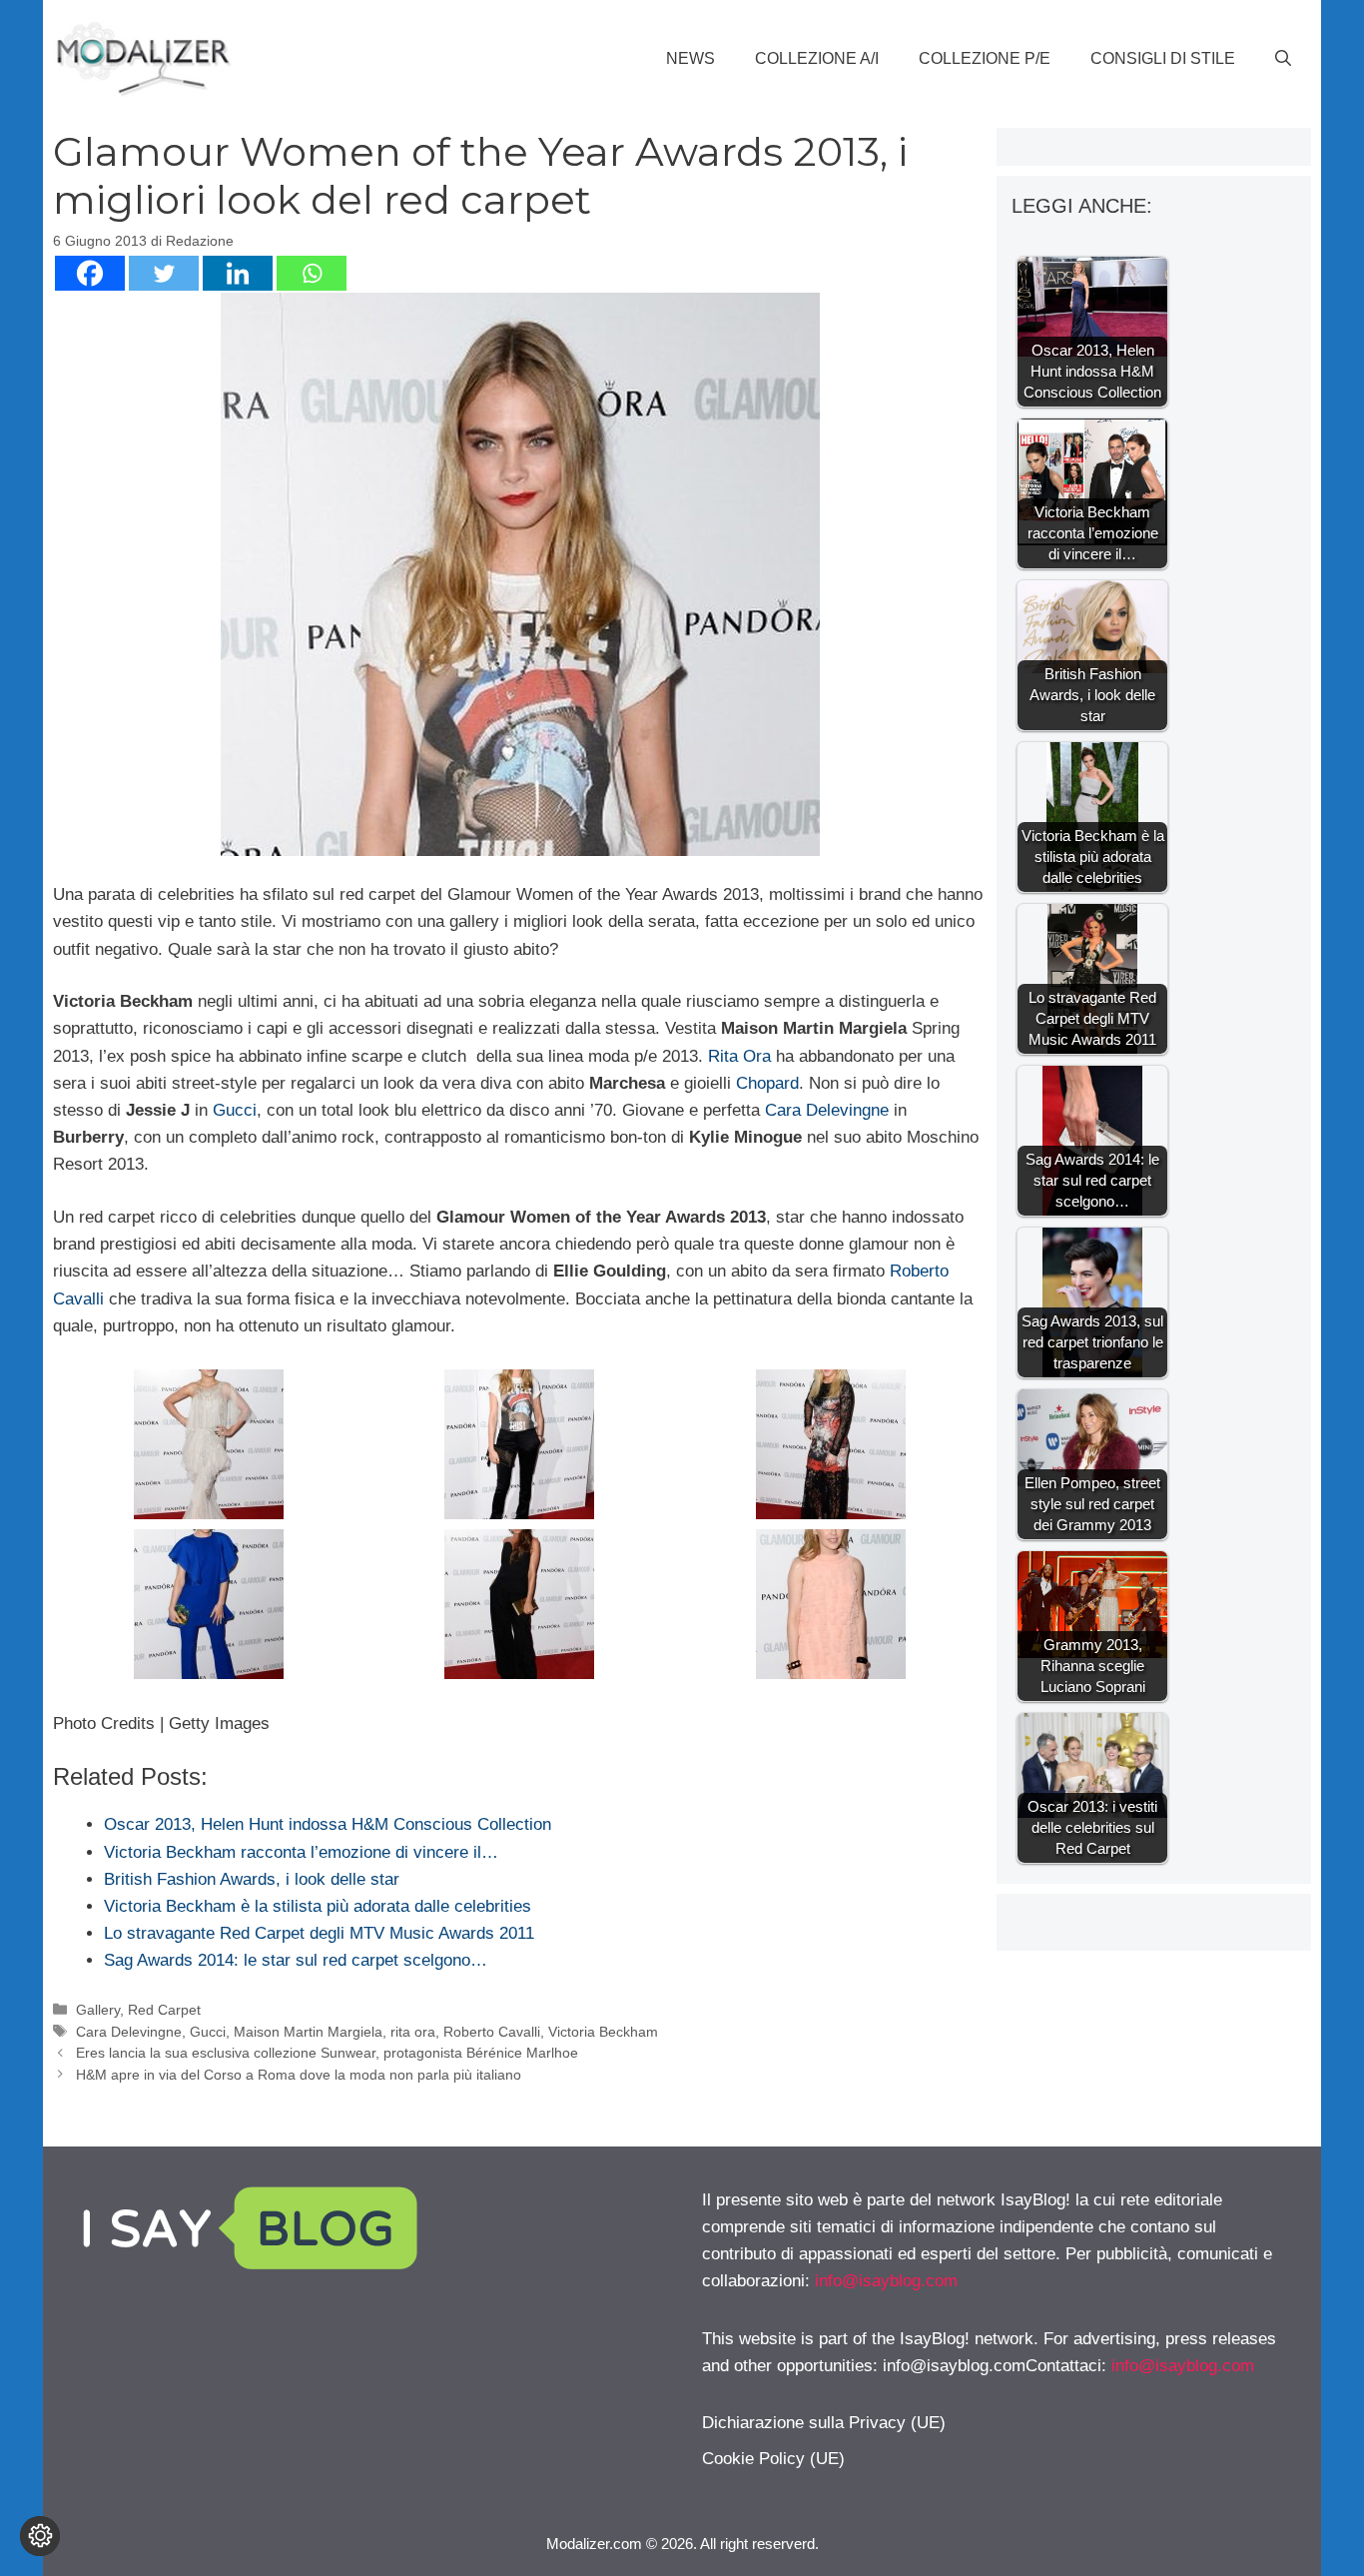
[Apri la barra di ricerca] (1283, 59)
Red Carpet (164, 2010)
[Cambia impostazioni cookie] (40, 2536)
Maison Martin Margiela (308, 2032)
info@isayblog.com (886, 2281)
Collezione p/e (985, 58)
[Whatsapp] (312, 273)
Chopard (767, 1083)
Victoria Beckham (603, 2032)
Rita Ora (739, 1056)
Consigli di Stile (1163, 58)
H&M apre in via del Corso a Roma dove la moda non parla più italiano (299, 2075)
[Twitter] (164, 273)
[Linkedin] (238, 273)
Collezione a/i (817, 58)
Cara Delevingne (827, 1110)
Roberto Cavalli (492, 2032)
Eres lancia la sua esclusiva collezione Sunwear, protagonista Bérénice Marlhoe (327, 2053)
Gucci (235, 1110)
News (690, 58)
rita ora (413, 2032)
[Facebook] (90, 273)
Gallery (98, 2010)
